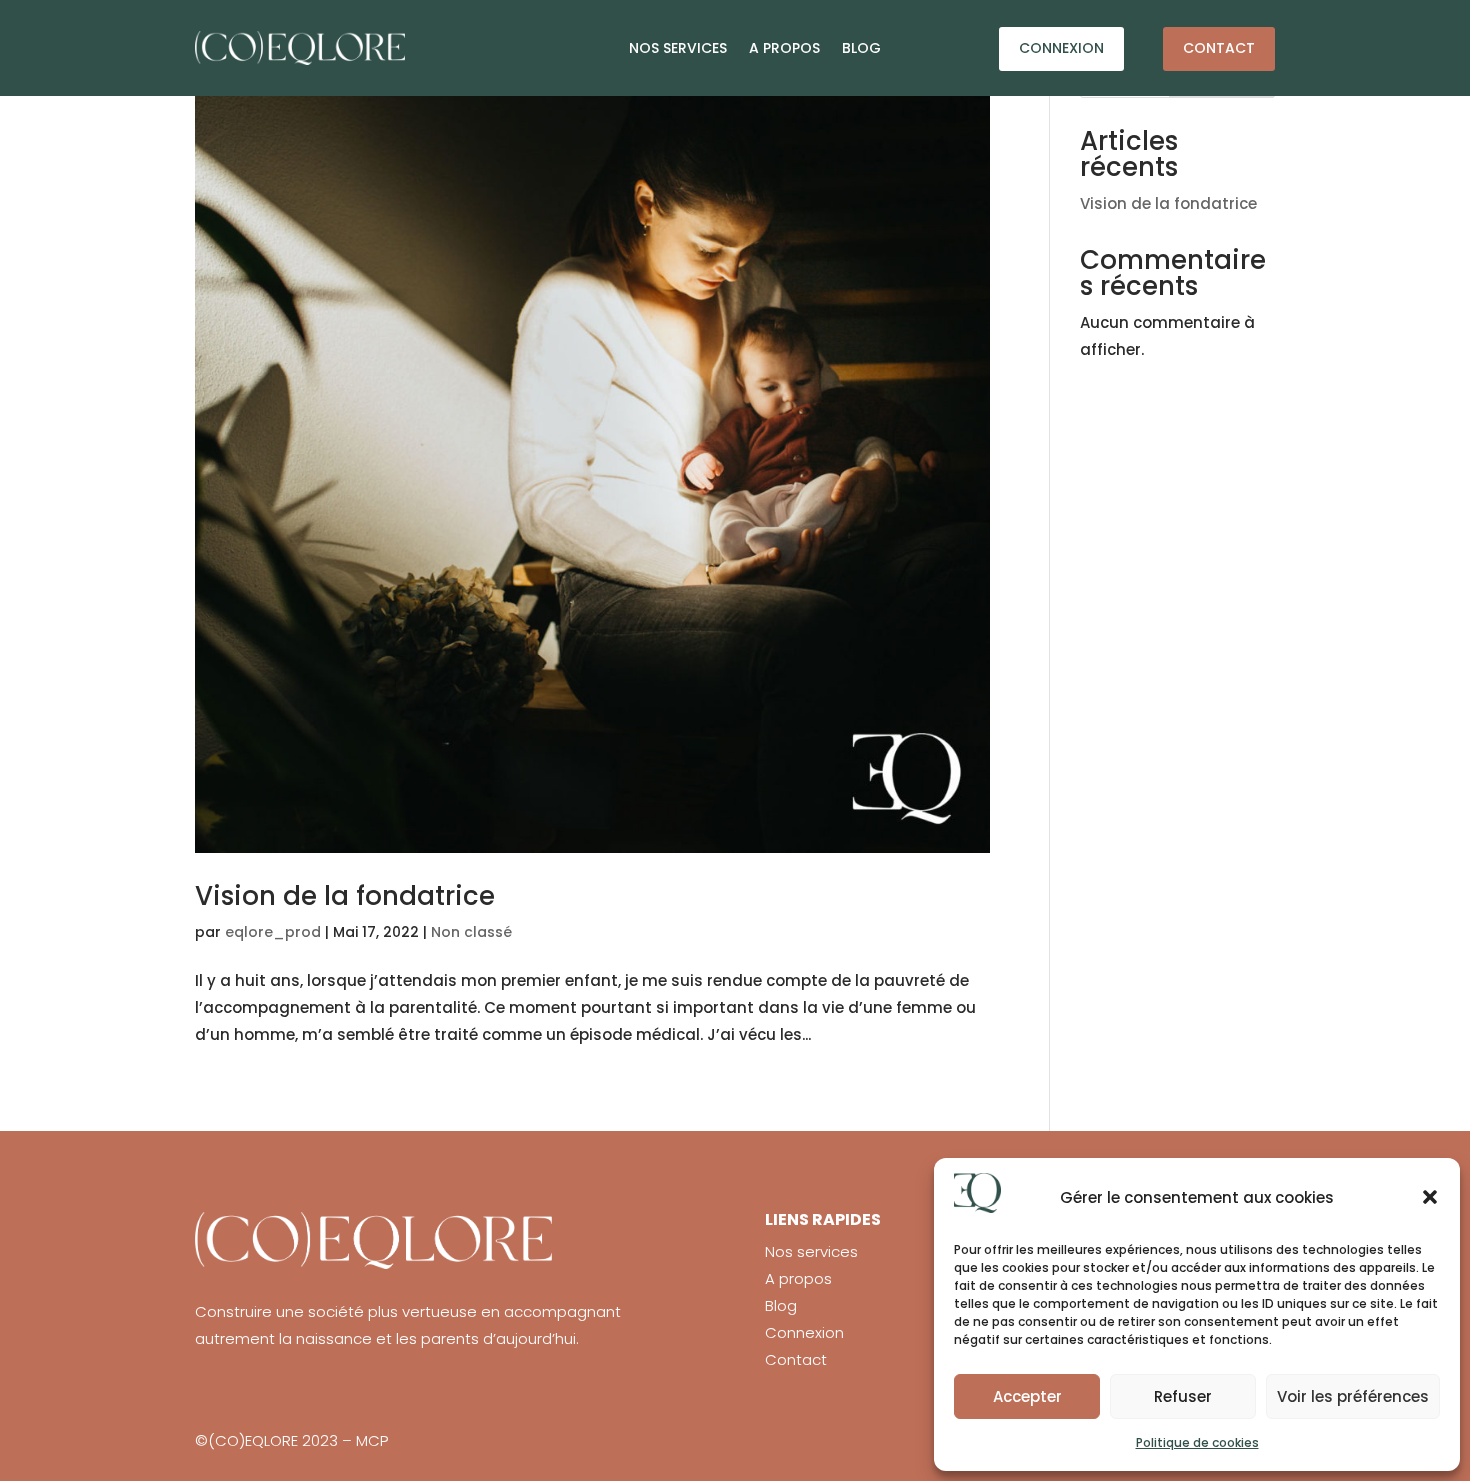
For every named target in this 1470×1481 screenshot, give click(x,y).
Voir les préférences (1353, 1396)
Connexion (1061, 48)
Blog (861, 48)
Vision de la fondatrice (345, 896)
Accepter (1027, 1396)
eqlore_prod (273, 932)
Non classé (471, 932)
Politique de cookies (1197, 1442)
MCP (372, 1440)
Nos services (678, 48)
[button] (1430, 1197)
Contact (1219, 48)
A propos (784, 48)
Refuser (1183, 1396)
